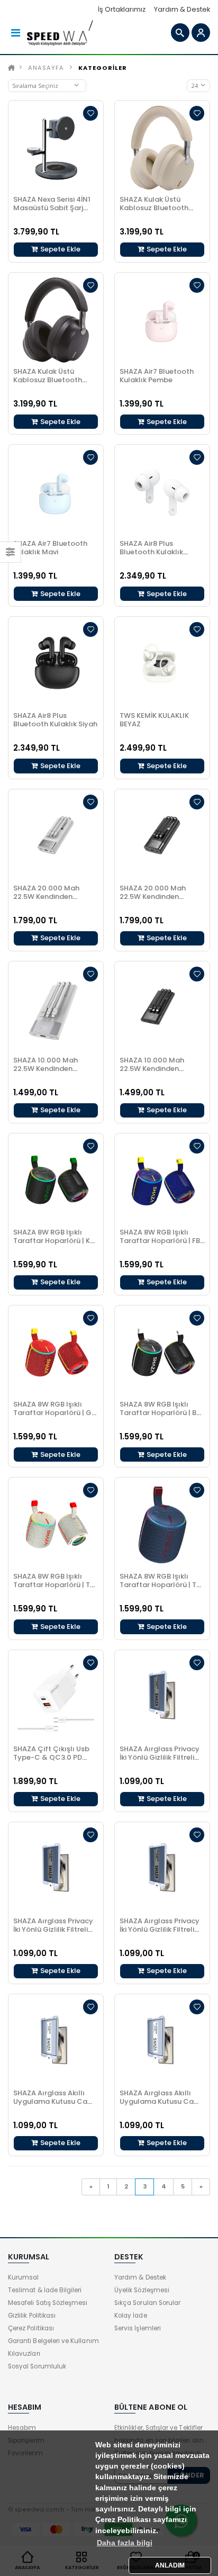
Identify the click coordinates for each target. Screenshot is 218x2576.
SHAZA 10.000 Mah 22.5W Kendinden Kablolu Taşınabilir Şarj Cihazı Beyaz (53, 1073)
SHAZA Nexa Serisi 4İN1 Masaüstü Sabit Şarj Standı (52, 208)
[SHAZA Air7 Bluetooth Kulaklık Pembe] (162, 320)
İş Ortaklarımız (122, 9)
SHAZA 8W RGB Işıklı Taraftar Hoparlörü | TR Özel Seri (54, 1585)
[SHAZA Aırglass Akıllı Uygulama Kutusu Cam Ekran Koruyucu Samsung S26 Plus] (162, 2042)
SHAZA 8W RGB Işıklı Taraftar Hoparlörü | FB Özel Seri (160, 1241)
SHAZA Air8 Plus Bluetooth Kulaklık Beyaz (151, 552)
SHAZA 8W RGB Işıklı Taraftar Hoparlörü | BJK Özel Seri (162, 1413)
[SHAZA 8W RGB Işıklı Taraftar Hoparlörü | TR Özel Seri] (56, 1525)
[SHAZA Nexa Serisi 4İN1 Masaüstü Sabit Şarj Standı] (56, 148)
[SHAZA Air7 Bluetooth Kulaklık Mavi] (56, 492)
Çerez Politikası (31, 2328)
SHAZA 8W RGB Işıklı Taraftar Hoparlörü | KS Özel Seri (54, 1241)
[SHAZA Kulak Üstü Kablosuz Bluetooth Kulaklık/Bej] (162, 148)
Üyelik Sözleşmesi (142, 2290)
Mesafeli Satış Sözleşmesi (48, 2303)
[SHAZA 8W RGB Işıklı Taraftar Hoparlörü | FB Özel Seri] (162, 1181)
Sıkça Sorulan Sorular (147, 2303)
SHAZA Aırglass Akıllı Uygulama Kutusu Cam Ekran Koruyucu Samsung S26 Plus (160, 2106)
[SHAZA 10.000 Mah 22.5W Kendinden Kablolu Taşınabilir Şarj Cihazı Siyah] (162, 1009)
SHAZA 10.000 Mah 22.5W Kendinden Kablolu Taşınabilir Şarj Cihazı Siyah (160, 1073)
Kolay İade (131, 2316)
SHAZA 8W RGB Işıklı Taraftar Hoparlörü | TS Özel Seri (160, 1585)
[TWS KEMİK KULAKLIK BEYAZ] (162, 664)
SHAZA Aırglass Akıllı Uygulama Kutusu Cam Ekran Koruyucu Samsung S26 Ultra (54, 2106)
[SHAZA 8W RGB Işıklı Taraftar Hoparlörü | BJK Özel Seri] (162, 1353)
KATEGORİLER (103, 68)
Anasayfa (46, 68)
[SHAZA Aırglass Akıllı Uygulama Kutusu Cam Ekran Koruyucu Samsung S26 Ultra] (56, 2042)
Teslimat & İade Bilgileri (45, 2290)
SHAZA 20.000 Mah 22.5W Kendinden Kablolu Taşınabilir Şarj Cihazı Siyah (160, 901)
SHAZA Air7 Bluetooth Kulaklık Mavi (50, 548)
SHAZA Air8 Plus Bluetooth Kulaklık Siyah (55, 720)
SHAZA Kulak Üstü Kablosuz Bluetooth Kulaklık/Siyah (48, 380)
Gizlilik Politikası (32, 2316)
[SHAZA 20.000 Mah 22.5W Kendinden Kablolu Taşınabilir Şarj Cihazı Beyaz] (56, 837)
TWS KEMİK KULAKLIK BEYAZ (154, 720)
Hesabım (22, 2428)
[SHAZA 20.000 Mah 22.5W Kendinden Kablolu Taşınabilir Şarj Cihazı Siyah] (162, 837)
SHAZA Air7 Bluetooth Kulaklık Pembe (157, 376)
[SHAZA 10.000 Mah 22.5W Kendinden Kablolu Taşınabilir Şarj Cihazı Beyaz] (56, 1009)
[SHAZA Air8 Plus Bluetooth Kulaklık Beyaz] (162, 492)
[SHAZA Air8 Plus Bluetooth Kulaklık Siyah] (56, 664)
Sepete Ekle (60, 249)
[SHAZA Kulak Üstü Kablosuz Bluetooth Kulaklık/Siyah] (56, 320)
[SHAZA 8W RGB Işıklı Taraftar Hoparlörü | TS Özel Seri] (162, 1525)
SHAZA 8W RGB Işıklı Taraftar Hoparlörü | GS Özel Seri (54, 1413)
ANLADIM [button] (170, 2565)
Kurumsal (23, 2277)
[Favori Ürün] (90, 113)
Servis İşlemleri (138, 2328)
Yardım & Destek (182, 9)
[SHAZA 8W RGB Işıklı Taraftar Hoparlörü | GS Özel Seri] (56, 1353)
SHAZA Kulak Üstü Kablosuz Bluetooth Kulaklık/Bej (154, 208)
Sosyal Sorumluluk (37, 2366)
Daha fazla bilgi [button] (125, 2543)
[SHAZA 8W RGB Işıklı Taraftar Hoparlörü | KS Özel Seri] (56, 1181)
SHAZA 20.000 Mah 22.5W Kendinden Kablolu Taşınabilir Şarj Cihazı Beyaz (53, 901)
